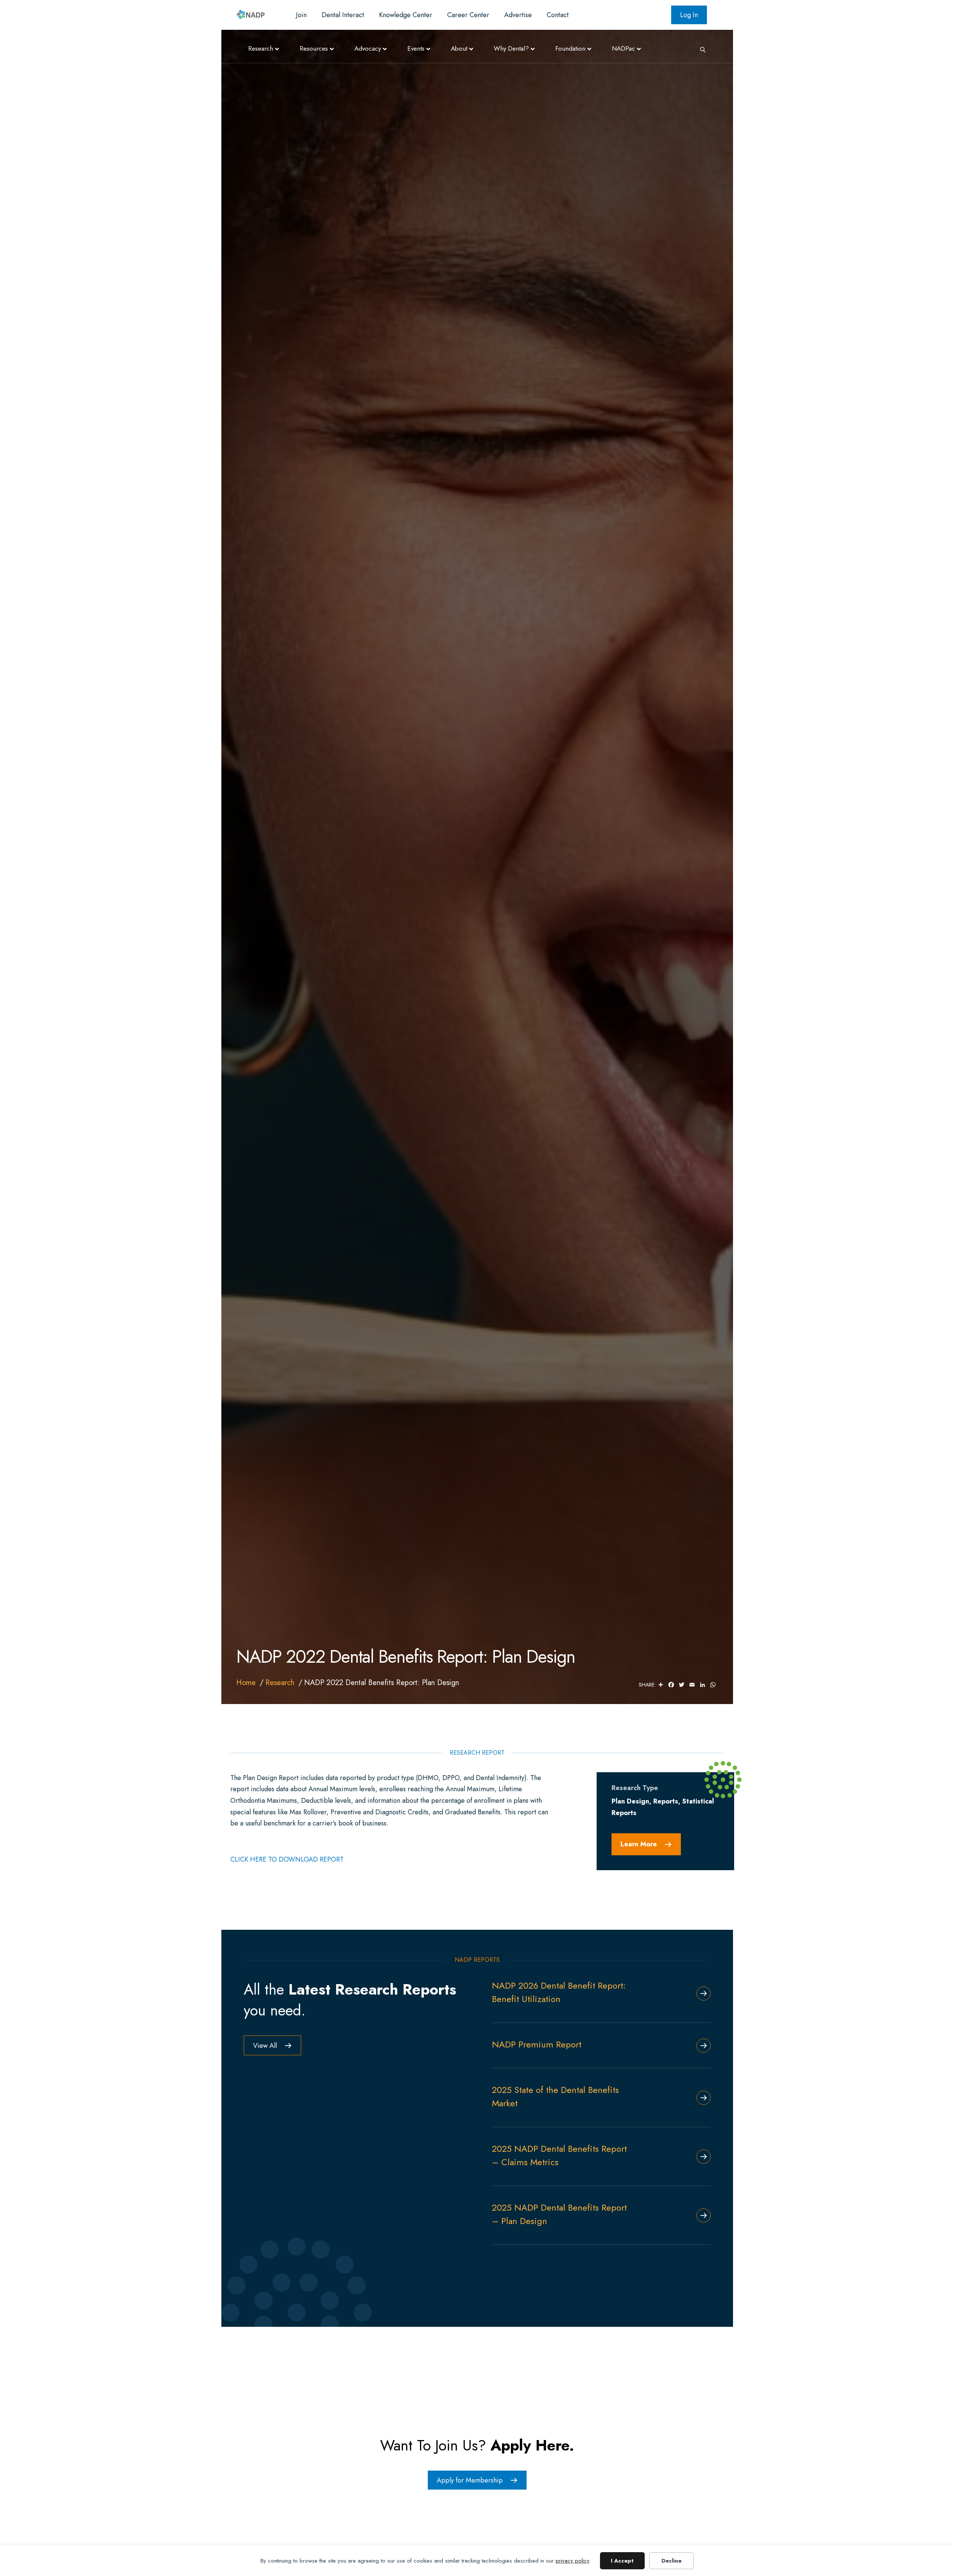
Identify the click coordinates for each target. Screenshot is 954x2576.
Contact (558, 15)
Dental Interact (343, 15)
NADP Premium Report (537, 2044)
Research (261, 48)
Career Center (468, 15)
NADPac (623, 48)
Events (416, 48)
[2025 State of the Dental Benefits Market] (701, 2098)
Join (301, 15)
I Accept (622, 2561)
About (459, 48)
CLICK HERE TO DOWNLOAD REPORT (287, 1859)
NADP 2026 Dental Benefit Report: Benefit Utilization (559, 1992)
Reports (666, 1801)
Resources (314, 48)
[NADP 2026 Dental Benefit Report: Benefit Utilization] (701, 1993)
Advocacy (368, 48)
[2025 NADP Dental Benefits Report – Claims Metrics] (701, 2157)
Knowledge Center (406, 15)
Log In (689, 15)
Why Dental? (511, 48)
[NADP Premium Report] (701, 2046)
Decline (672, 2561)
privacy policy (573, 2561)
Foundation (570, 48)
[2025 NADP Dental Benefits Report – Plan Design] (701, 2215)
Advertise (518, 15)
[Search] (700, 49)
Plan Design (630, 1801)
